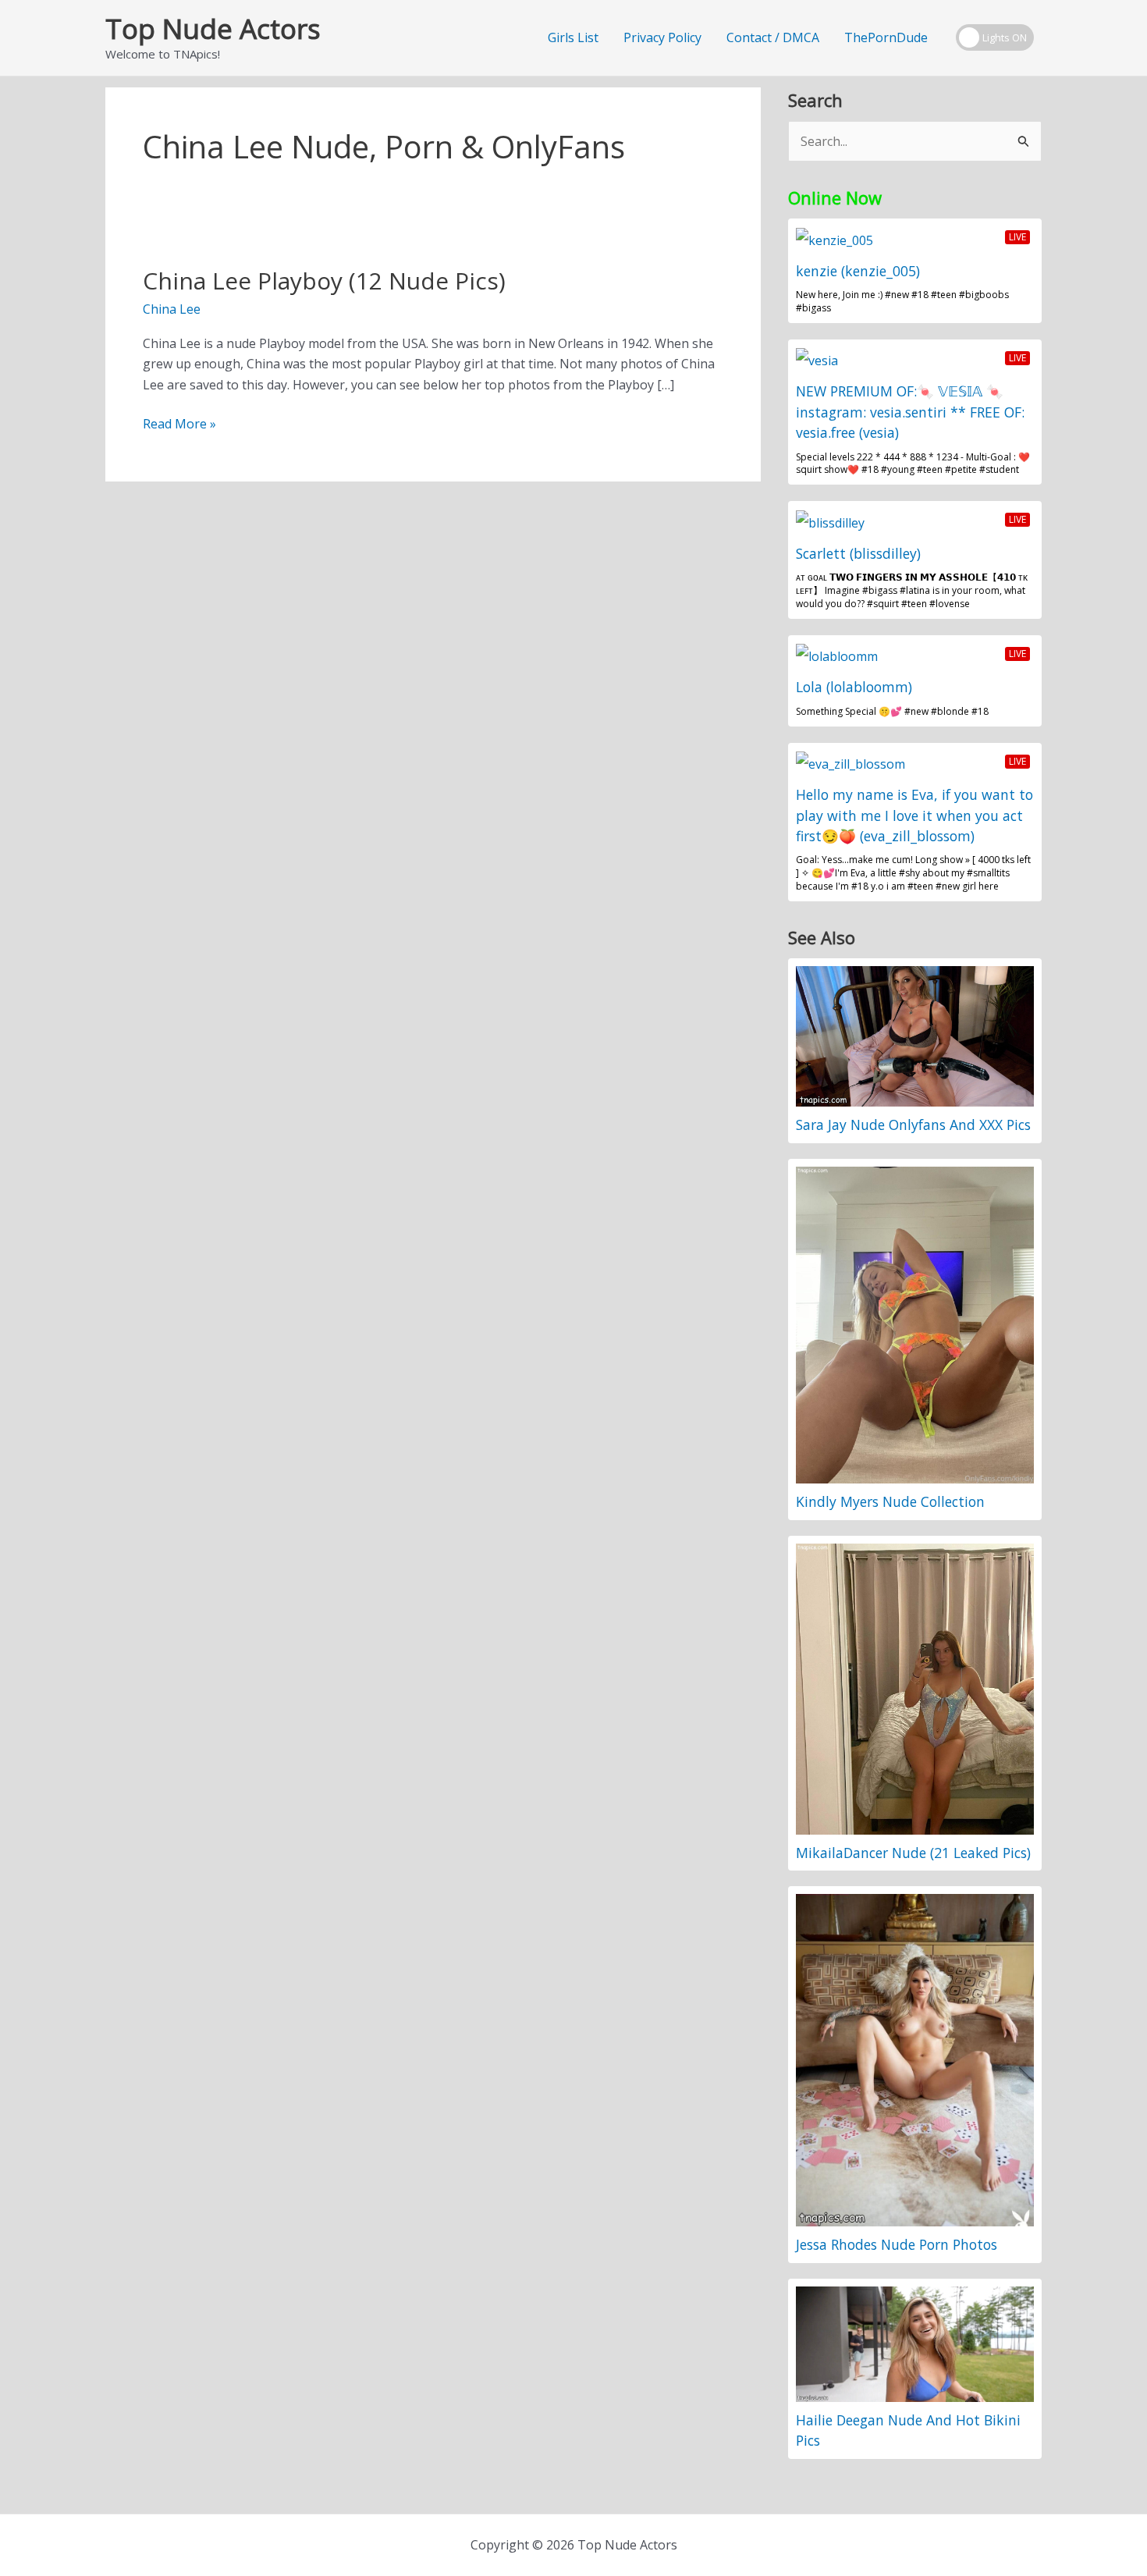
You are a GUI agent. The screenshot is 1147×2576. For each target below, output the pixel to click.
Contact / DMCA (773, 37)
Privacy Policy (662, 37)
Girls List (573, 37)
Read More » (179, 424)
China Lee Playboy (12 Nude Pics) (324, 281)
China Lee (172, 309)
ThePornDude (886, 37)
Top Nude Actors (213, 28)
